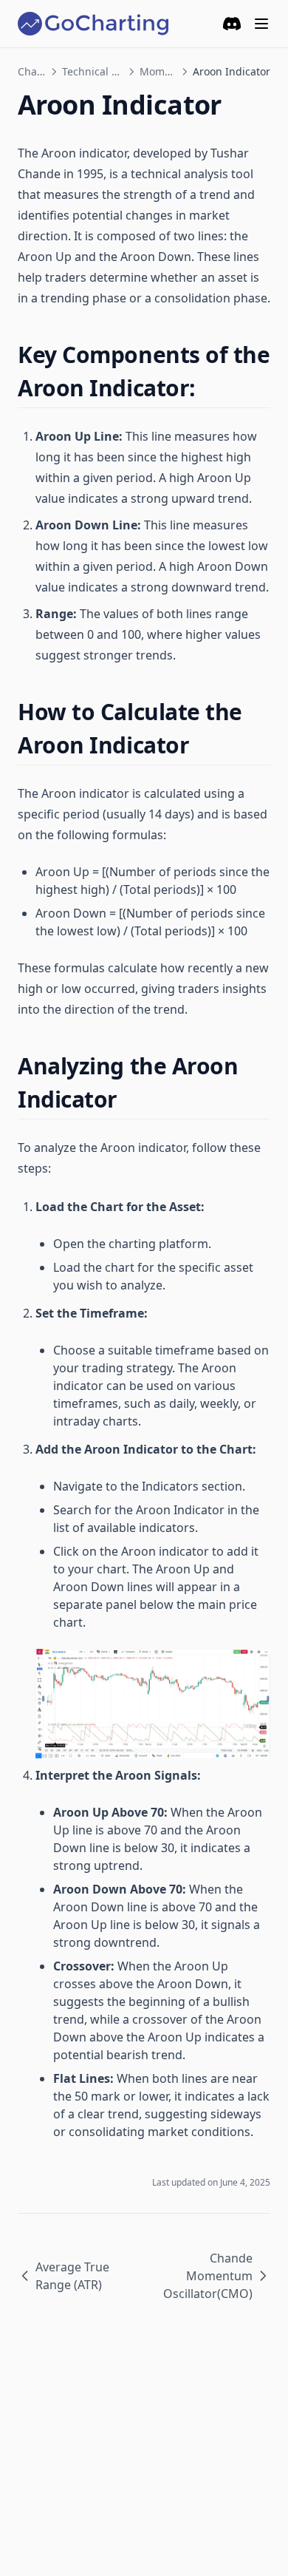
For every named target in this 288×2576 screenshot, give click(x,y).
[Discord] (232, 24)
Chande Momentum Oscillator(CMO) (208, 2276)
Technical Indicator (93, 71)
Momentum (158, 71)
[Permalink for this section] (209, 388)
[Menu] (261, 24)
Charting (32, 71)
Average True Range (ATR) (72, 2276)
